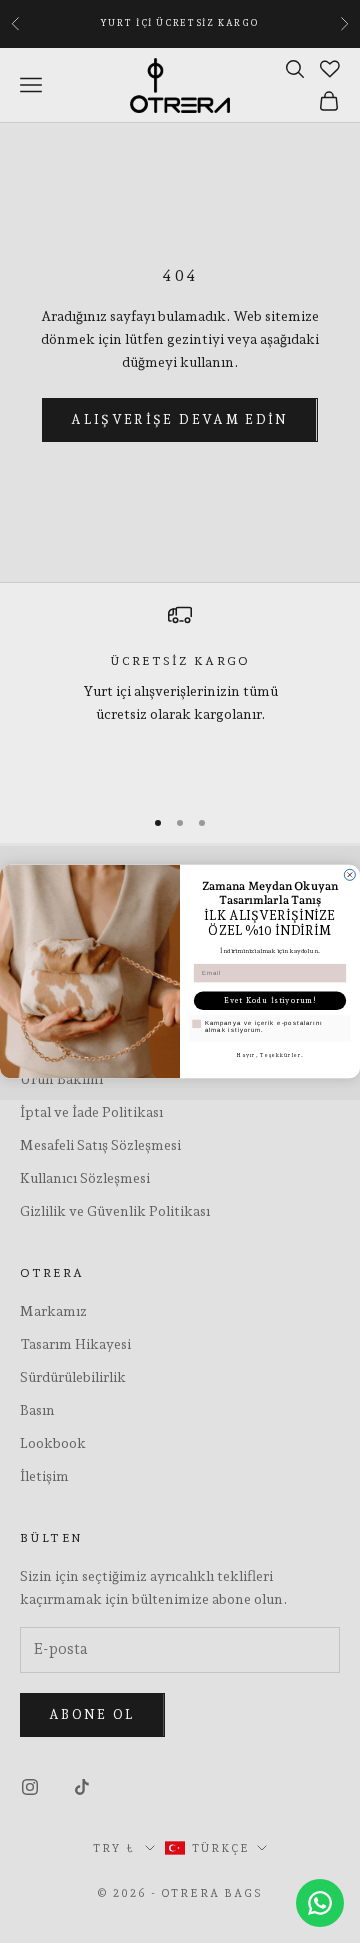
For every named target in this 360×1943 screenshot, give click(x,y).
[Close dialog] (349, 874)
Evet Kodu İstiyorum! (270, 1000)
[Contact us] (320, 1903)
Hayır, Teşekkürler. (269, 1055)
